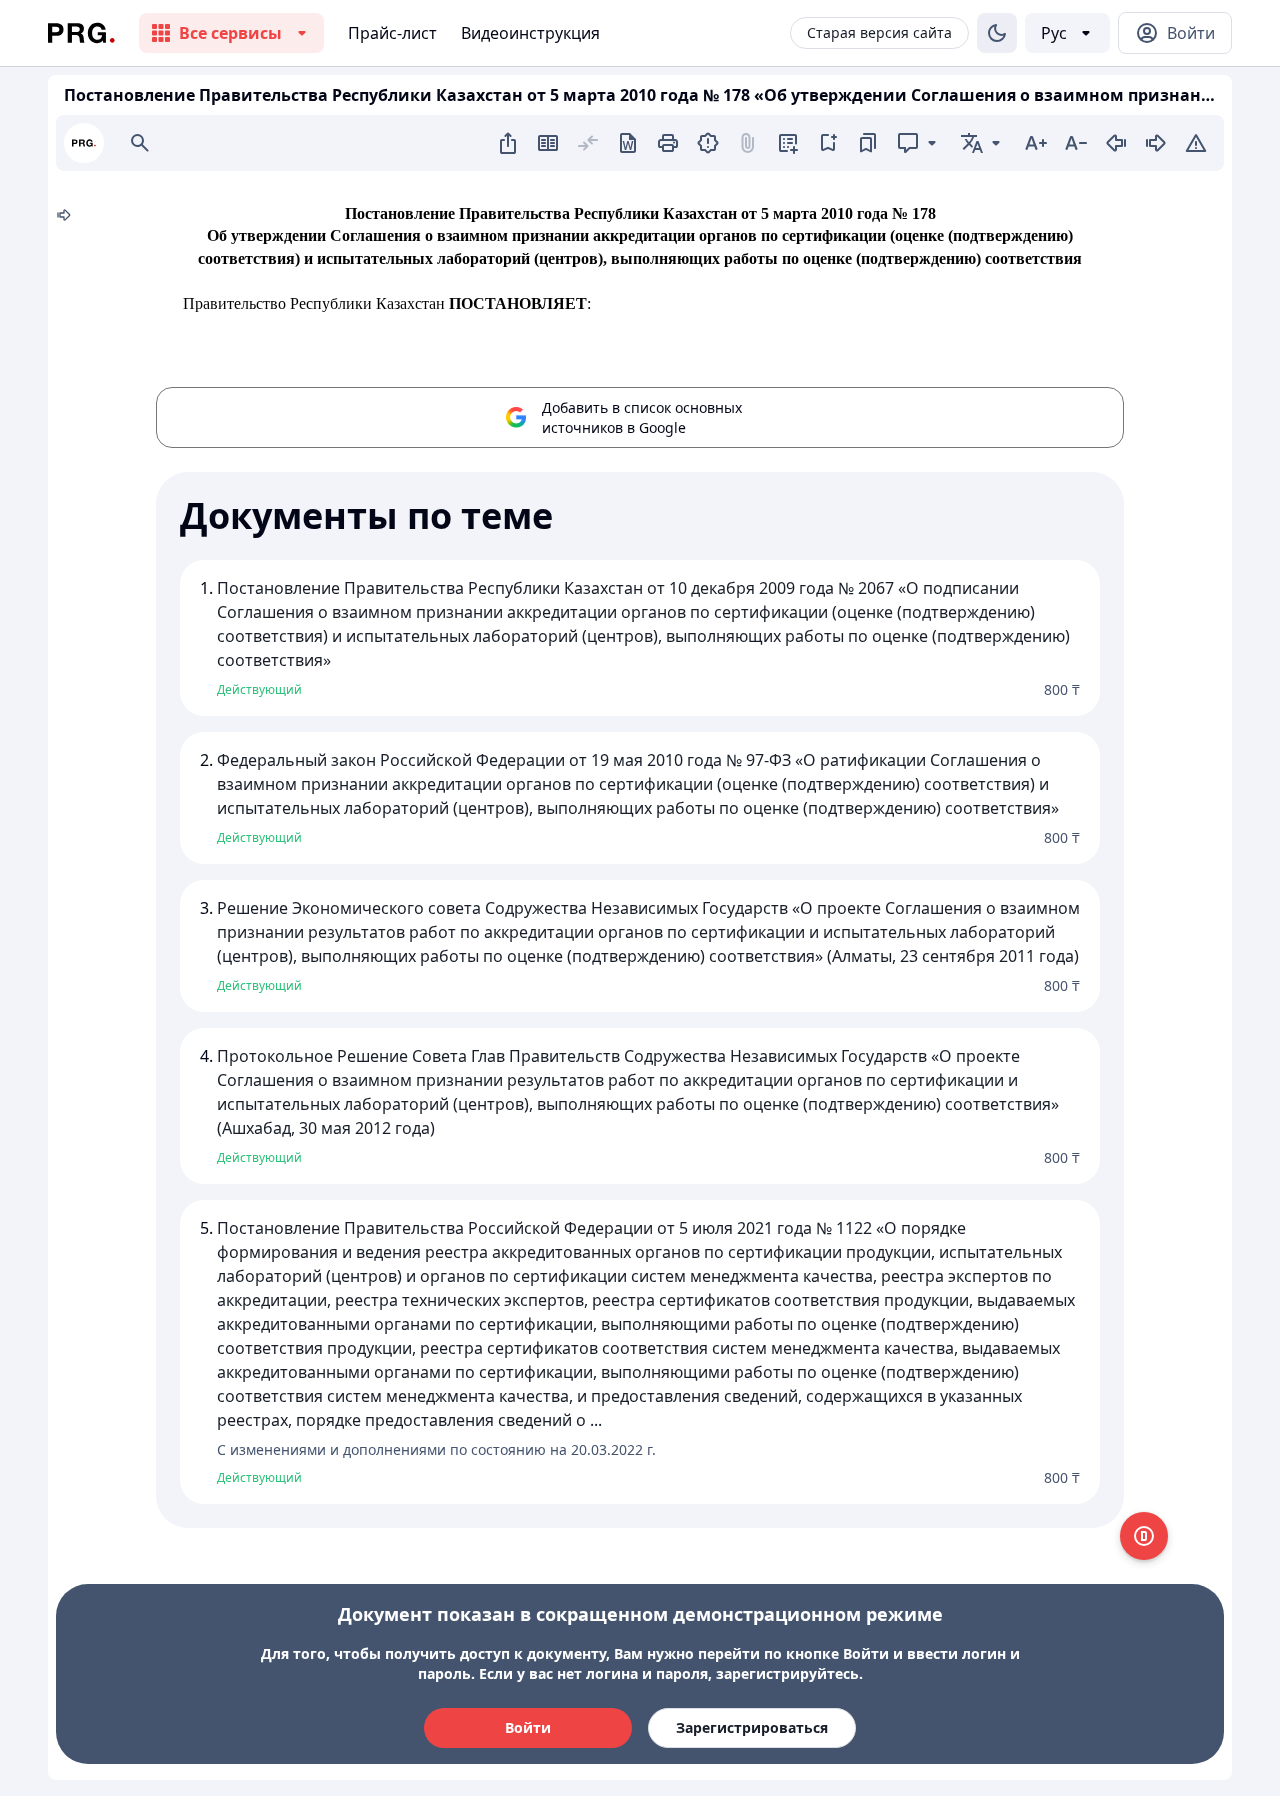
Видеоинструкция (530, 33)
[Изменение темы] (997, 33)
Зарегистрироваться (752, 1727)
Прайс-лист (392, 33)
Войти (528, 1727)
